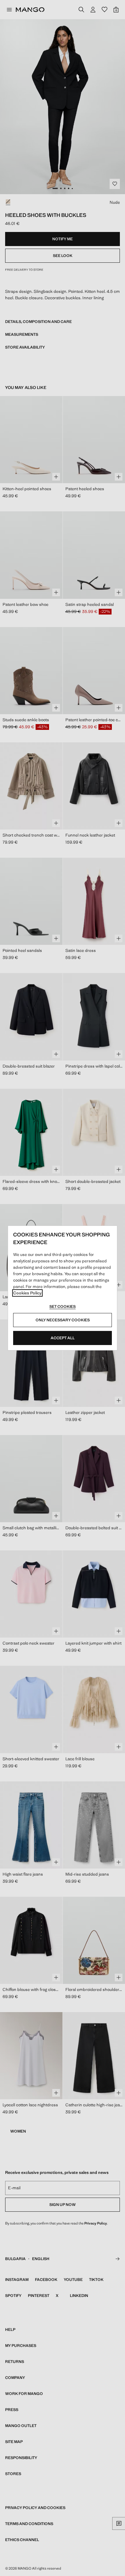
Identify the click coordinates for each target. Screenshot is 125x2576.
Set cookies (63, 1307)
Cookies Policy (27, 1293)
